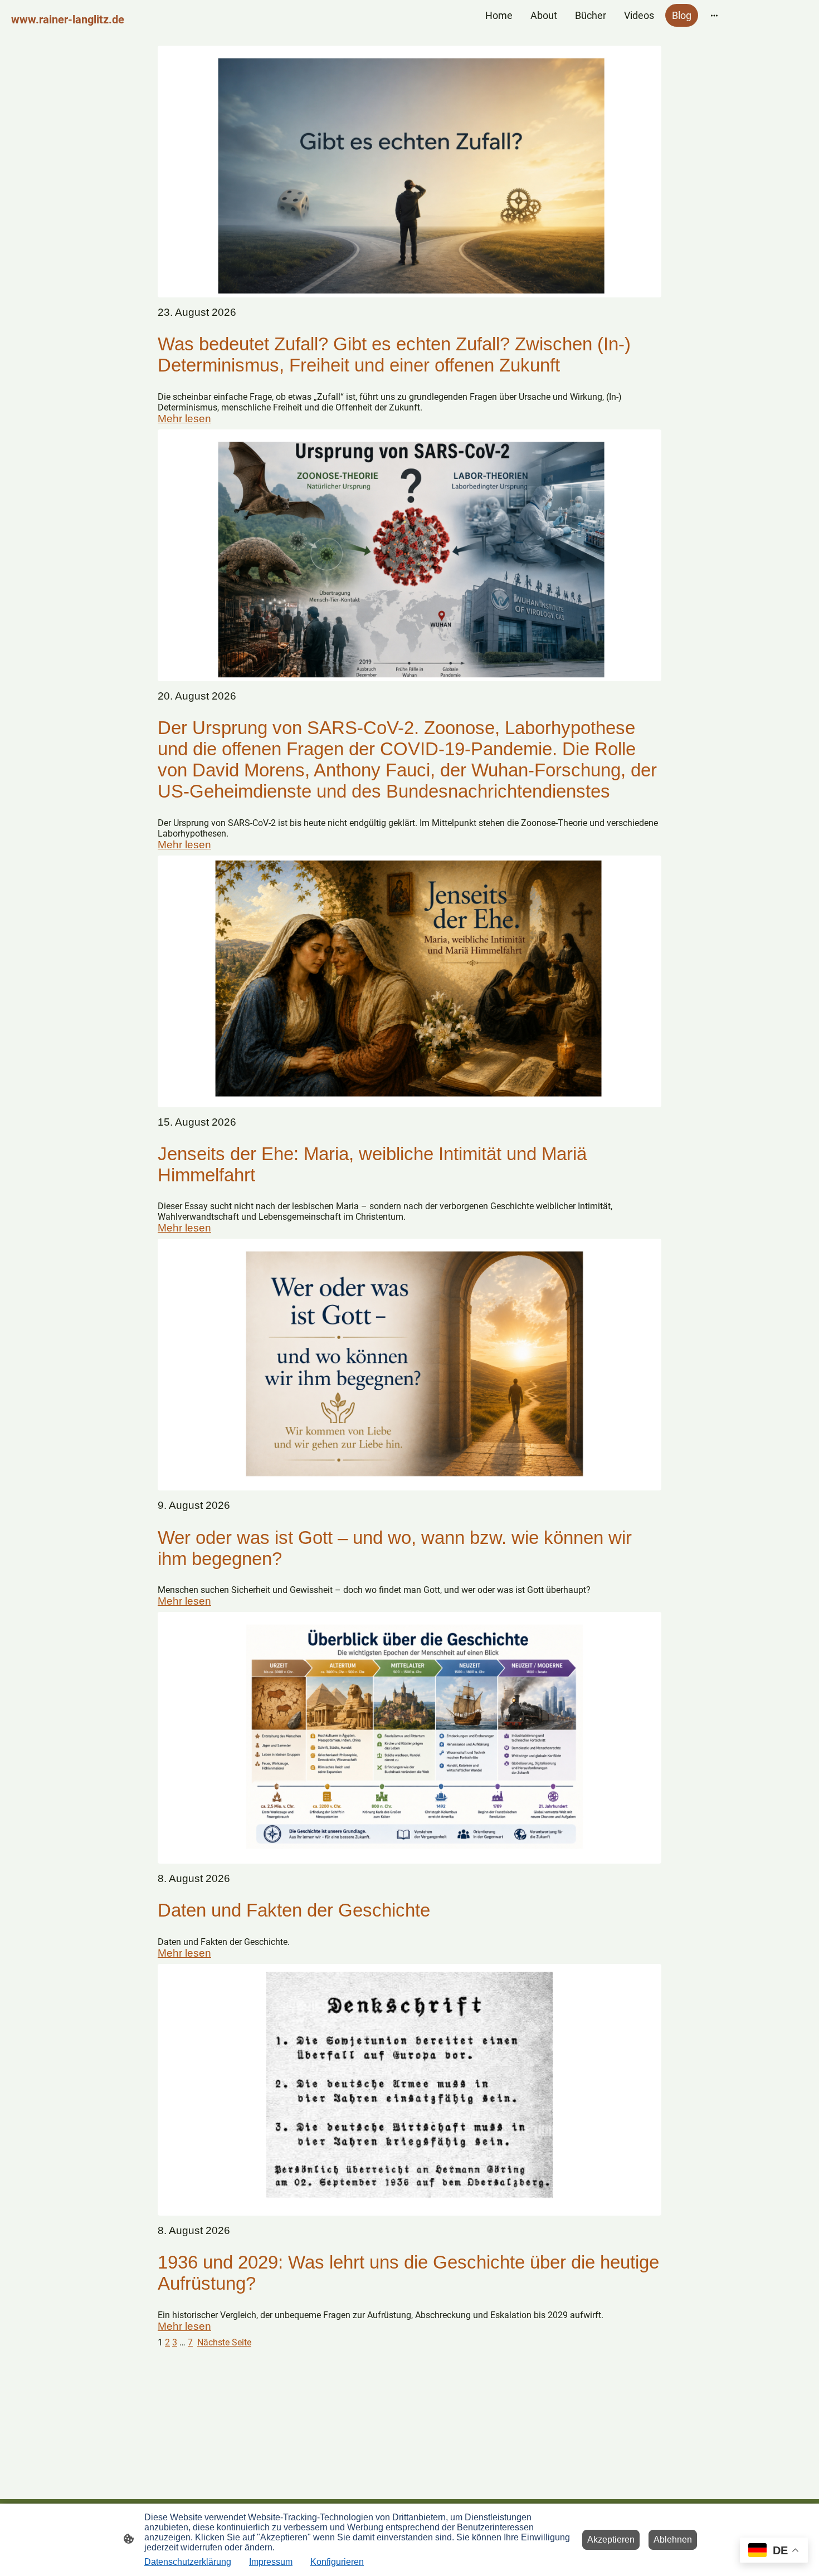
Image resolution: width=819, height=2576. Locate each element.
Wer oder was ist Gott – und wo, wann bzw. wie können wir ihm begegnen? (395, 1548)
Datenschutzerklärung (188, 2562)
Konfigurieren (337, 2562)
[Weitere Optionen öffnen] (714, 15)
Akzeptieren (611, 2540)
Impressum (271, 2562)
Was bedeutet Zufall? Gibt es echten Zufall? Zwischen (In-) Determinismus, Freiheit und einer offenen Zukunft (394, 355)
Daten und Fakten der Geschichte (294, 1910)
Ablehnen (673, 2540)
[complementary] (774, 2551)
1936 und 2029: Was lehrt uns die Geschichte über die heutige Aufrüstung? (408, 2273)
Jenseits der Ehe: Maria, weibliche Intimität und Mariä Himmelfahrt (372, 1164)
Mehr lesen (184, 419)
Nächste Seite (224, 2342)
